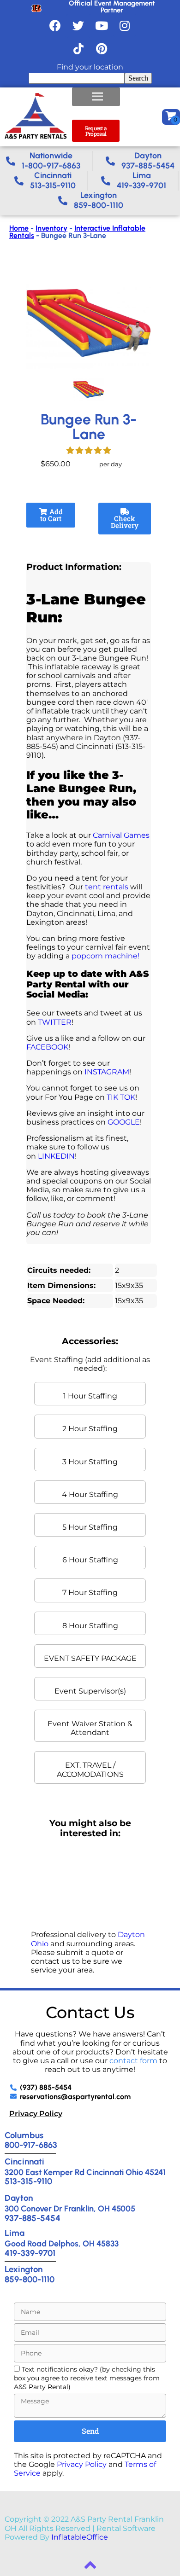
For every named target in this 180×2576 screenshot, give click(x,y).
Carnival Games (121, 835)
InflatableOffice (80, 2537)
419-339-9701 (30, 2253)
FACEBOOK (47, 1047)
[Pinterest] (102, 48)
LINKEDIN (55, 1156)
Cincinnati (24, 2161)
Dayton (19, 2198)
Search (138, 78)
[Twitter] (78, 25)
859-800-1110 (30, 2279)
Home (19, 228)
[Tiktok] (78, 48)
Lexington (24, 2269)
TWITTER (55, 1022)
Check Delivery (125, 522)
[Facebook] (55, 25)
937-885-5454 (33, 2218)
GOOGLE (124, 1122)
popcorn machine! (105, 956)
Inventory (51, 228)
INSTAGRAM (107, 1072)
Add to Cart (51, 515)
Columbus (24, 2135)
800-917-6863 (31, 2145)
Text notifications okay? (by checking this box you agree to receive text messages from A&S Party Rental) (87, 2378)
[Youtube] (102, 25)
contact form (133, 2061)
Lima (15, 2233)
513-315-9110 (28, 2181)
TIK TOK (121, 1097)
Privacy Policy (36, 2114)
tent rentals (107, 887)
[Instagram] (125, 25)
